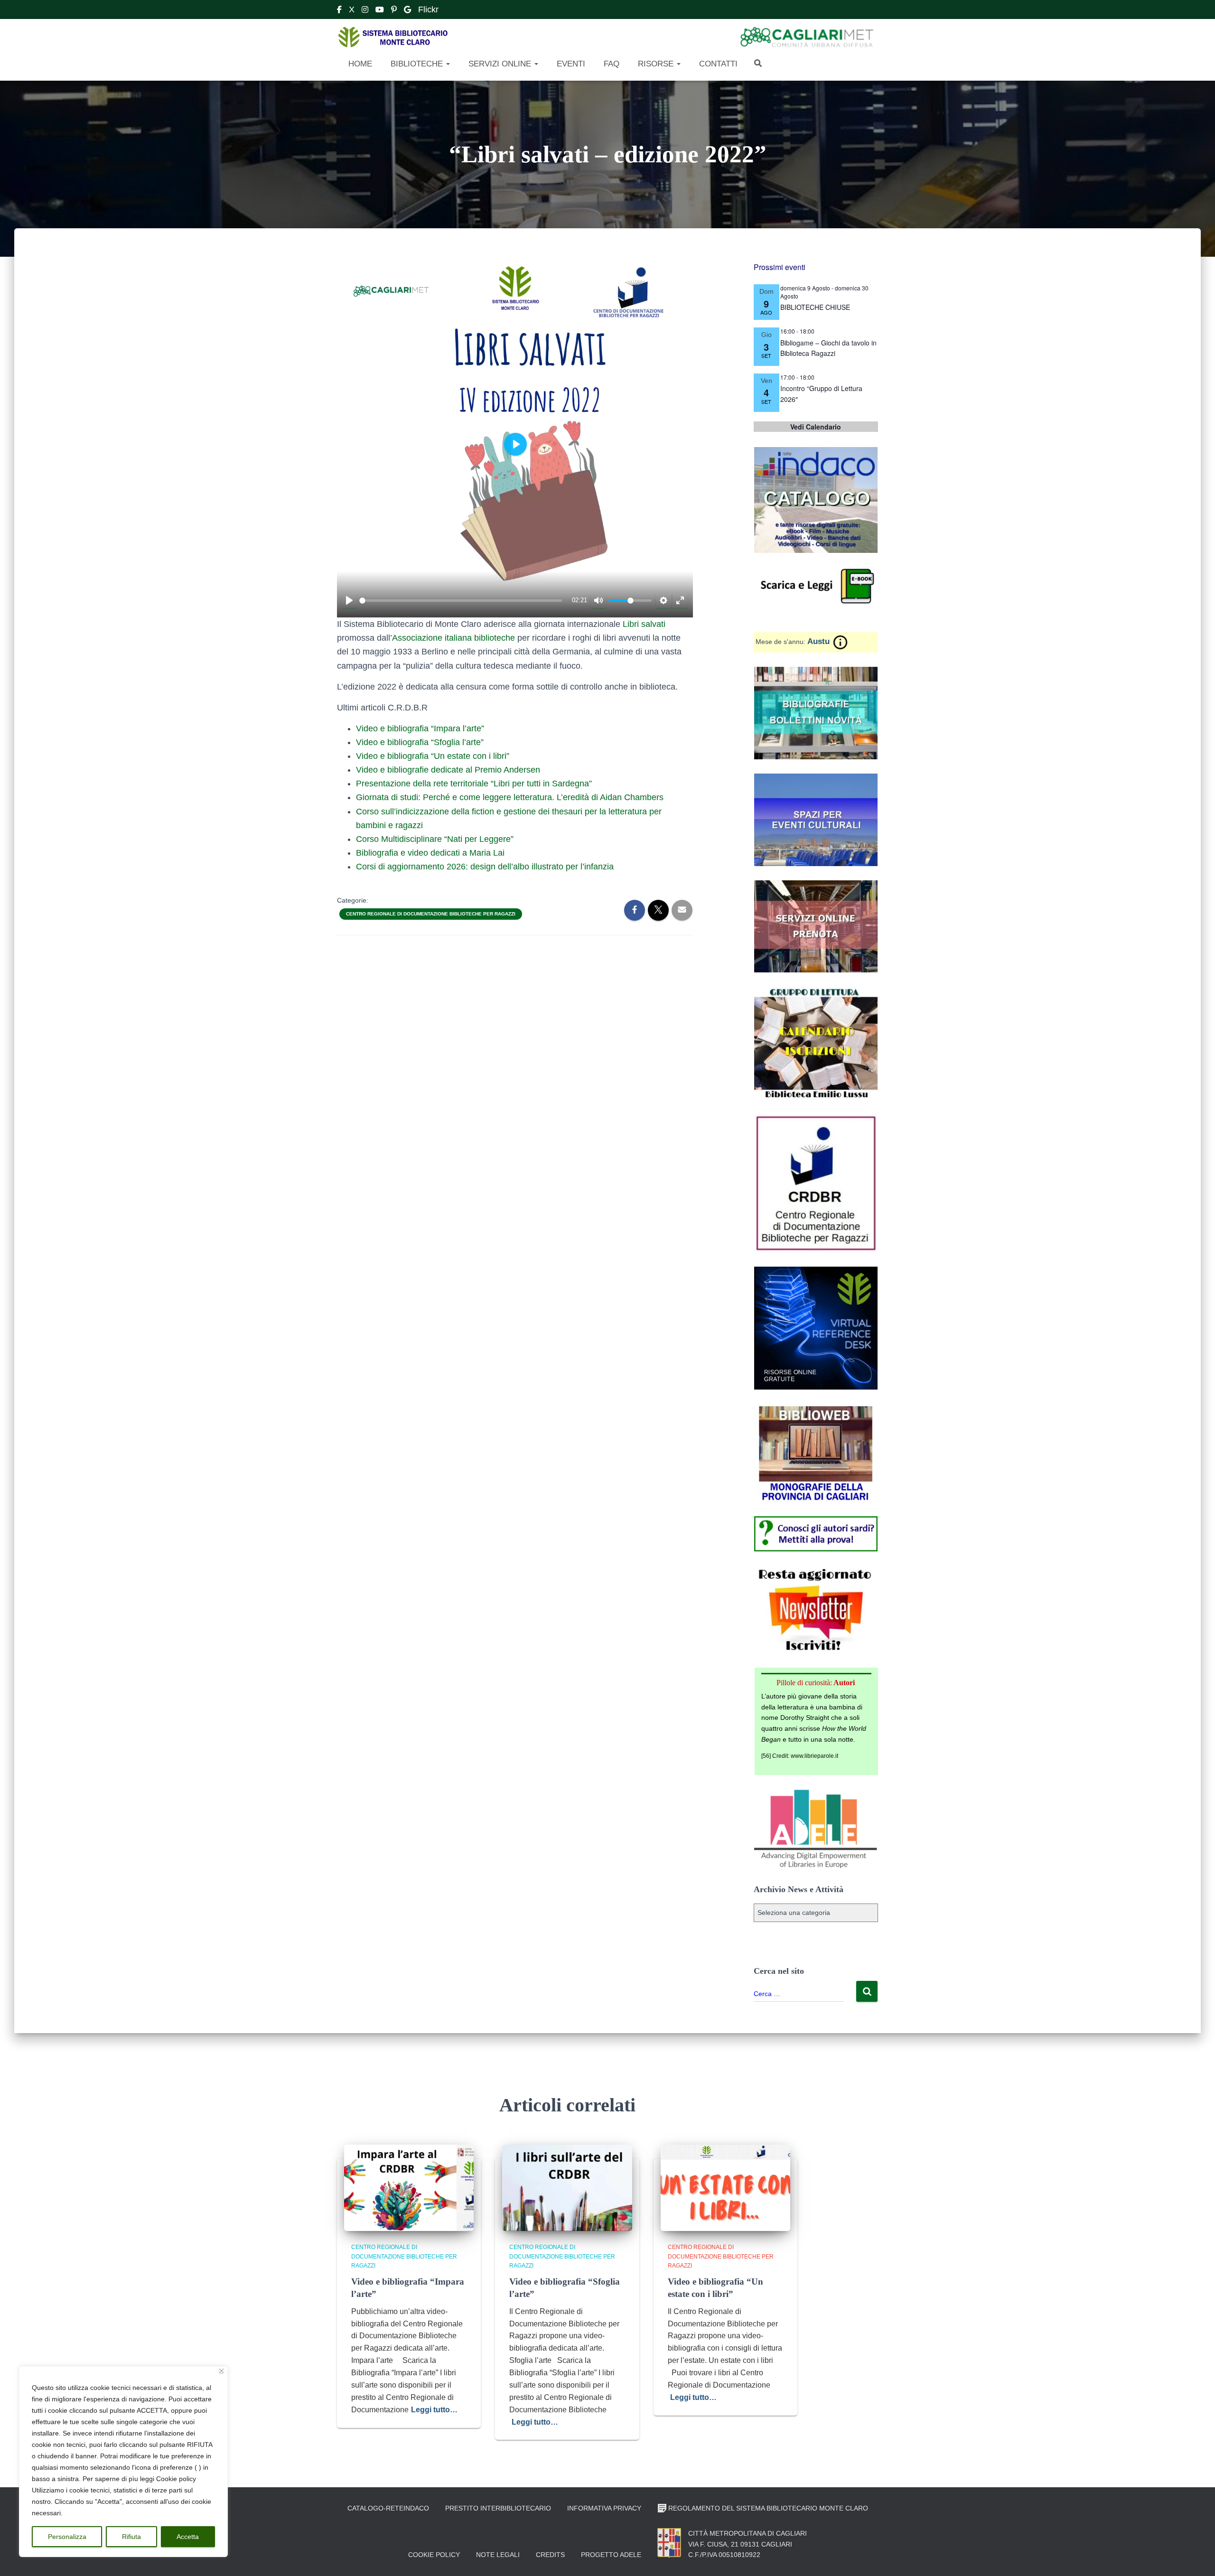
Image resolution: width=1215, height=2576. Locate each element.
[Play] (349, 600)
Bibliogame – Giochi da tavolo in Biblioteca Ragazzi (828, 348)
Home (359, 64)
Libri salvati (644, 624)
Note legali (498, 2555)
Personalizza (67, 2537)
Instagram (365, 11)
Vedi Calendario (816, 427)
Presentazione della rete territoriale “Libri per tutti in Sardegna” (474, 784)
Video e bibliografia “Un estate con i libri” (433, 756)
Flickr (428, 9)
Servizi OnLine (500, 64)
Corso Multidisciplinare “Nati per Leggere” (435, 839)
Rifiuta (131, 2537)
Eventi (570, 64)
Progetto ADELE (611, 2555)
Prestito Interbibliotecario (498, 2508)
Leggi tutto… (434, 2410)
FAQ (610, 64)
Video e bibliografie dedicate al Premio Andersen (448, 770)
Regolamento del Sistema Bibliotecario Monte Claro (768, 2508)
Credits (550, 2555)
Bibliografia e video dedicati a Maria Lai (430, 853)
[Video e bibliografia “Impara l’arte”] (409, 2187)
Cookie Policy (434, 2555)
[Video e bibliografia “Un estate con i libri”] (725, 2187)
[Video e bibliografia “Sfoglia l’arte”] (567, 2187)
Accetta (188, 2537)
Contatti (717, 64)
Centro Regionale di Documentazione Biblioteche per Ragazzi (431, 914)
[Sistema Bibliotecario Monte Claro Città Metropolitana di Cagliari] (393, 37)
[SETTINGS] (664, 600)
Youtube (380, 11)
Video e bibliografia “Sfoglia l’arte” (420, 742)
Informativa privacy (604, 2508)
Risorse (656, 64)
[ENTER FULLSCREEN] (680, 600)
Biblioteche (417, 64)
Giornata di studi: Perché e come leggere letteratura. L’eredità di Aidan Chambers (510, 797)
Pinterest (394, 11)
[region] (123, 2462)
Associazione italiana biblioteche (453, 638)
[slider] (461, 601)
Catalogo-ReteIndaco (388, 2508)
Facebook (339, 11)
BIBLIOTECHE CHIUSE (815, 307)
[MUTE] (598, 600)
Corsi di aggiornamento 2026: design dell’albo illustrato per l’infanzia (485, 867)
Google (407, 11)
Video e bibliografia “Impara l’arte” (420, 728)
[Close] (221, 2371)
